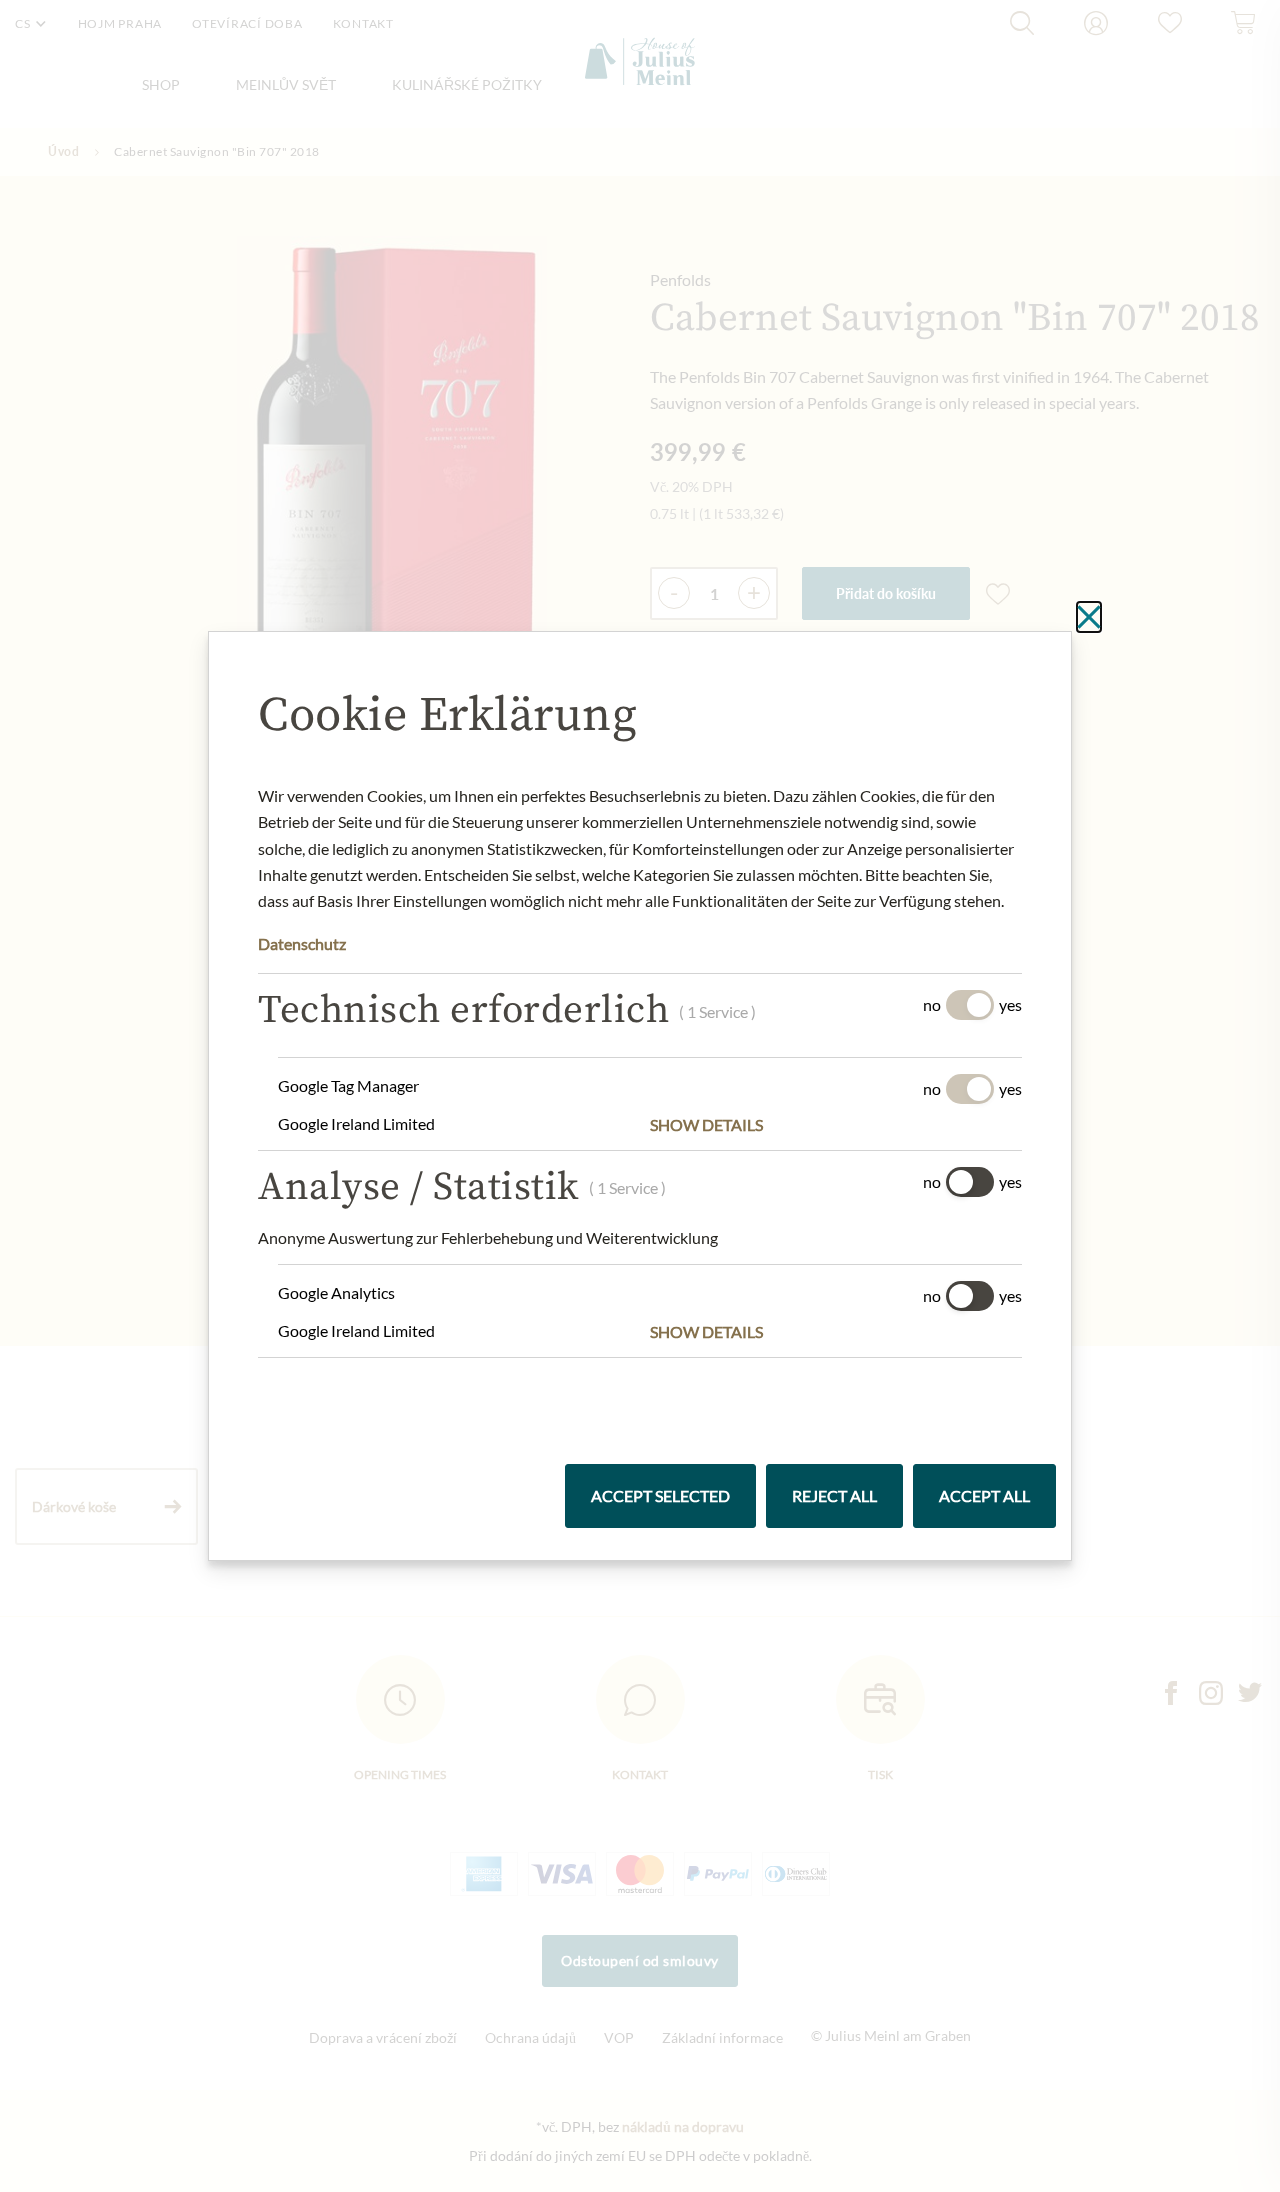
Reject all (834, 1495)
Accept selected (660, 1495)
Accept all (984, 1495)
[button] (836, 1125)
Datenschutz (302, 943)
